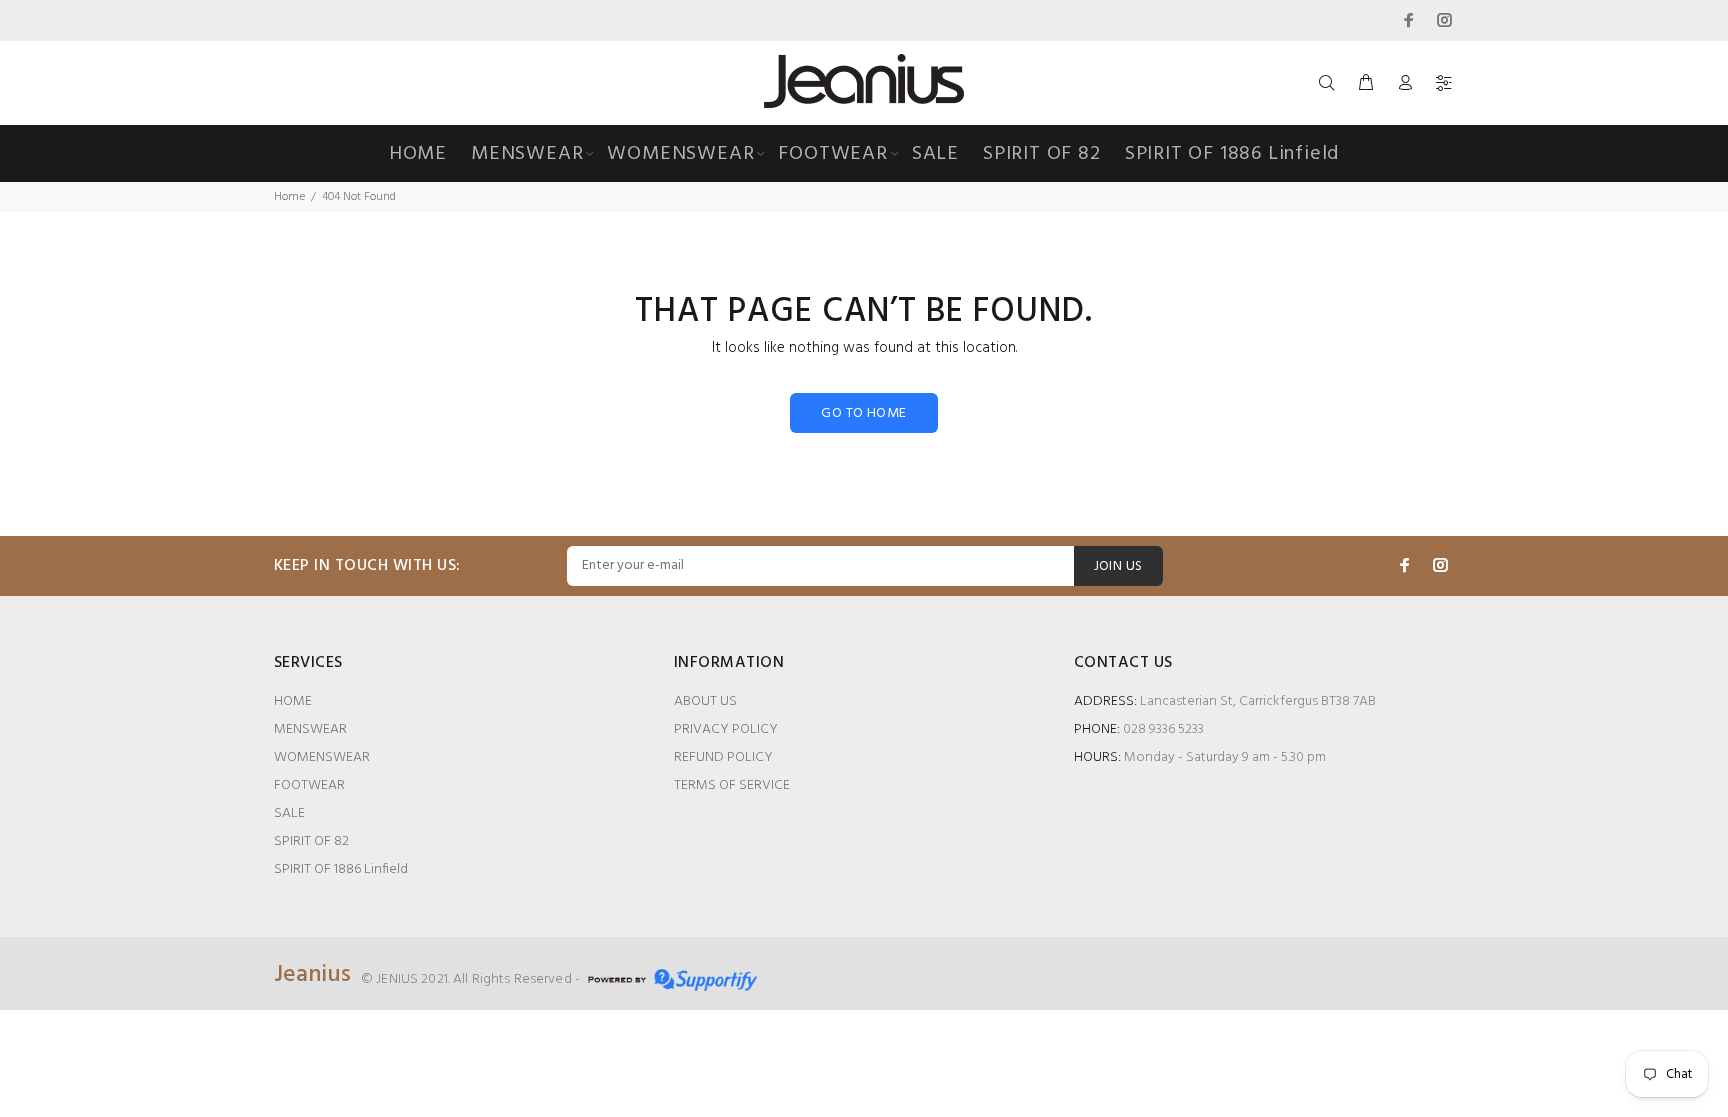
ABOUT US (705, 701)
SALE (289, 813)
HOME (293, 701)
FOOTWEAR (309, 785)
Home (289, 197)
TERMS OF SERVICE (732, 785)
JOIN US (1118, 566)
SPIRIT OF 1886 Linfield (341, 869)
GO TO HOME (863, 413)
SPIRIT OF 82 (311, 841)
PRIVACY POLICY (726, 729)
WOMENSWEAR (322, 757)
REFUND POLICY (723, 757)
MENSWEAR (310, 729)
